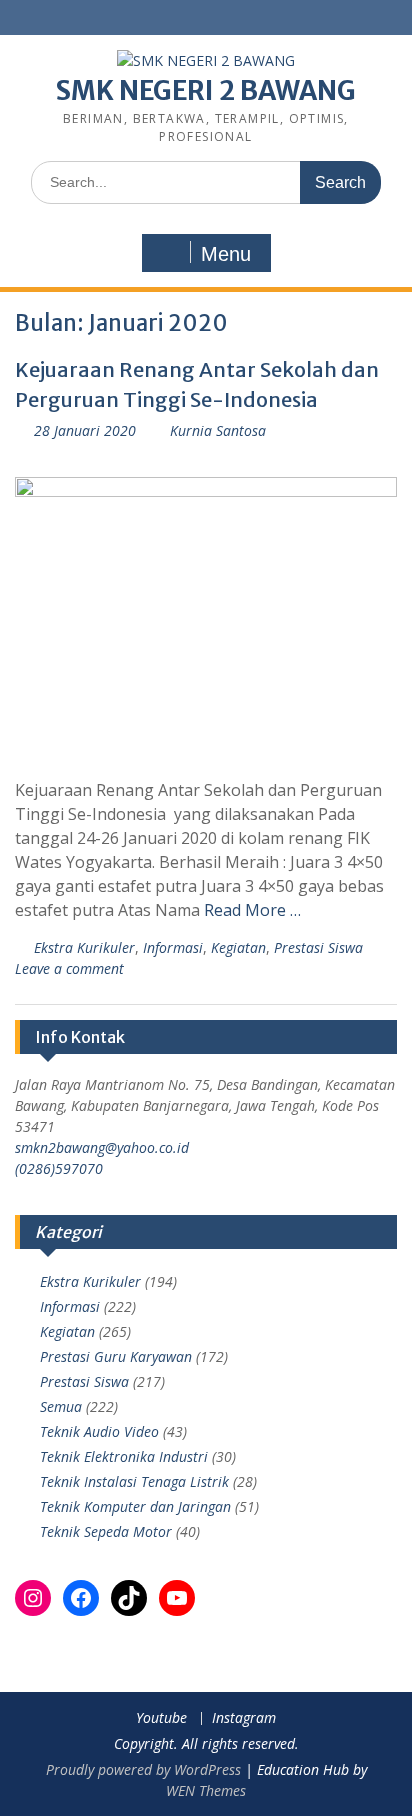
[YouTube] (177, 1598)
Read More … (252, 910)
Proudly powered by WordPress (143, 1769)
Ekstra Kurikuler (84, 947)
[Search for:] (206, 181)
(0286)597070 (59, 1168)
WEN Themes (206, 1790)
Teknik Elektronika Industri (124, 1456)
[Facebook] (81, 1598)
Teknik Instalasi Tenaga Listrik (134, 1481)
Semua (61, 1406)
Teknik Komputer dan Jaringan (135, 1506)
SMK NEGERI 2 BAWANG (206, 90)
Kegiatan (238, 947)
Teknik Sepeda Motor (106, 1531)
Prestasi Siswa (318, 947)
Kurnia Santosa (218, 430)
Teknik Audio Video (99, 1431)
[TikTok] (129, 1598)
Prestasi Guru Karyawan (116, 1356)
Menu (226, 254)
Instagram (244, 1718)
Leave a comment (69, 968)
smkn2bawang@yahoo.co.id (102, 1147)
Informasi (173, 947)
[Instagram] (33, 1598)
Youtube (161, 1718)
